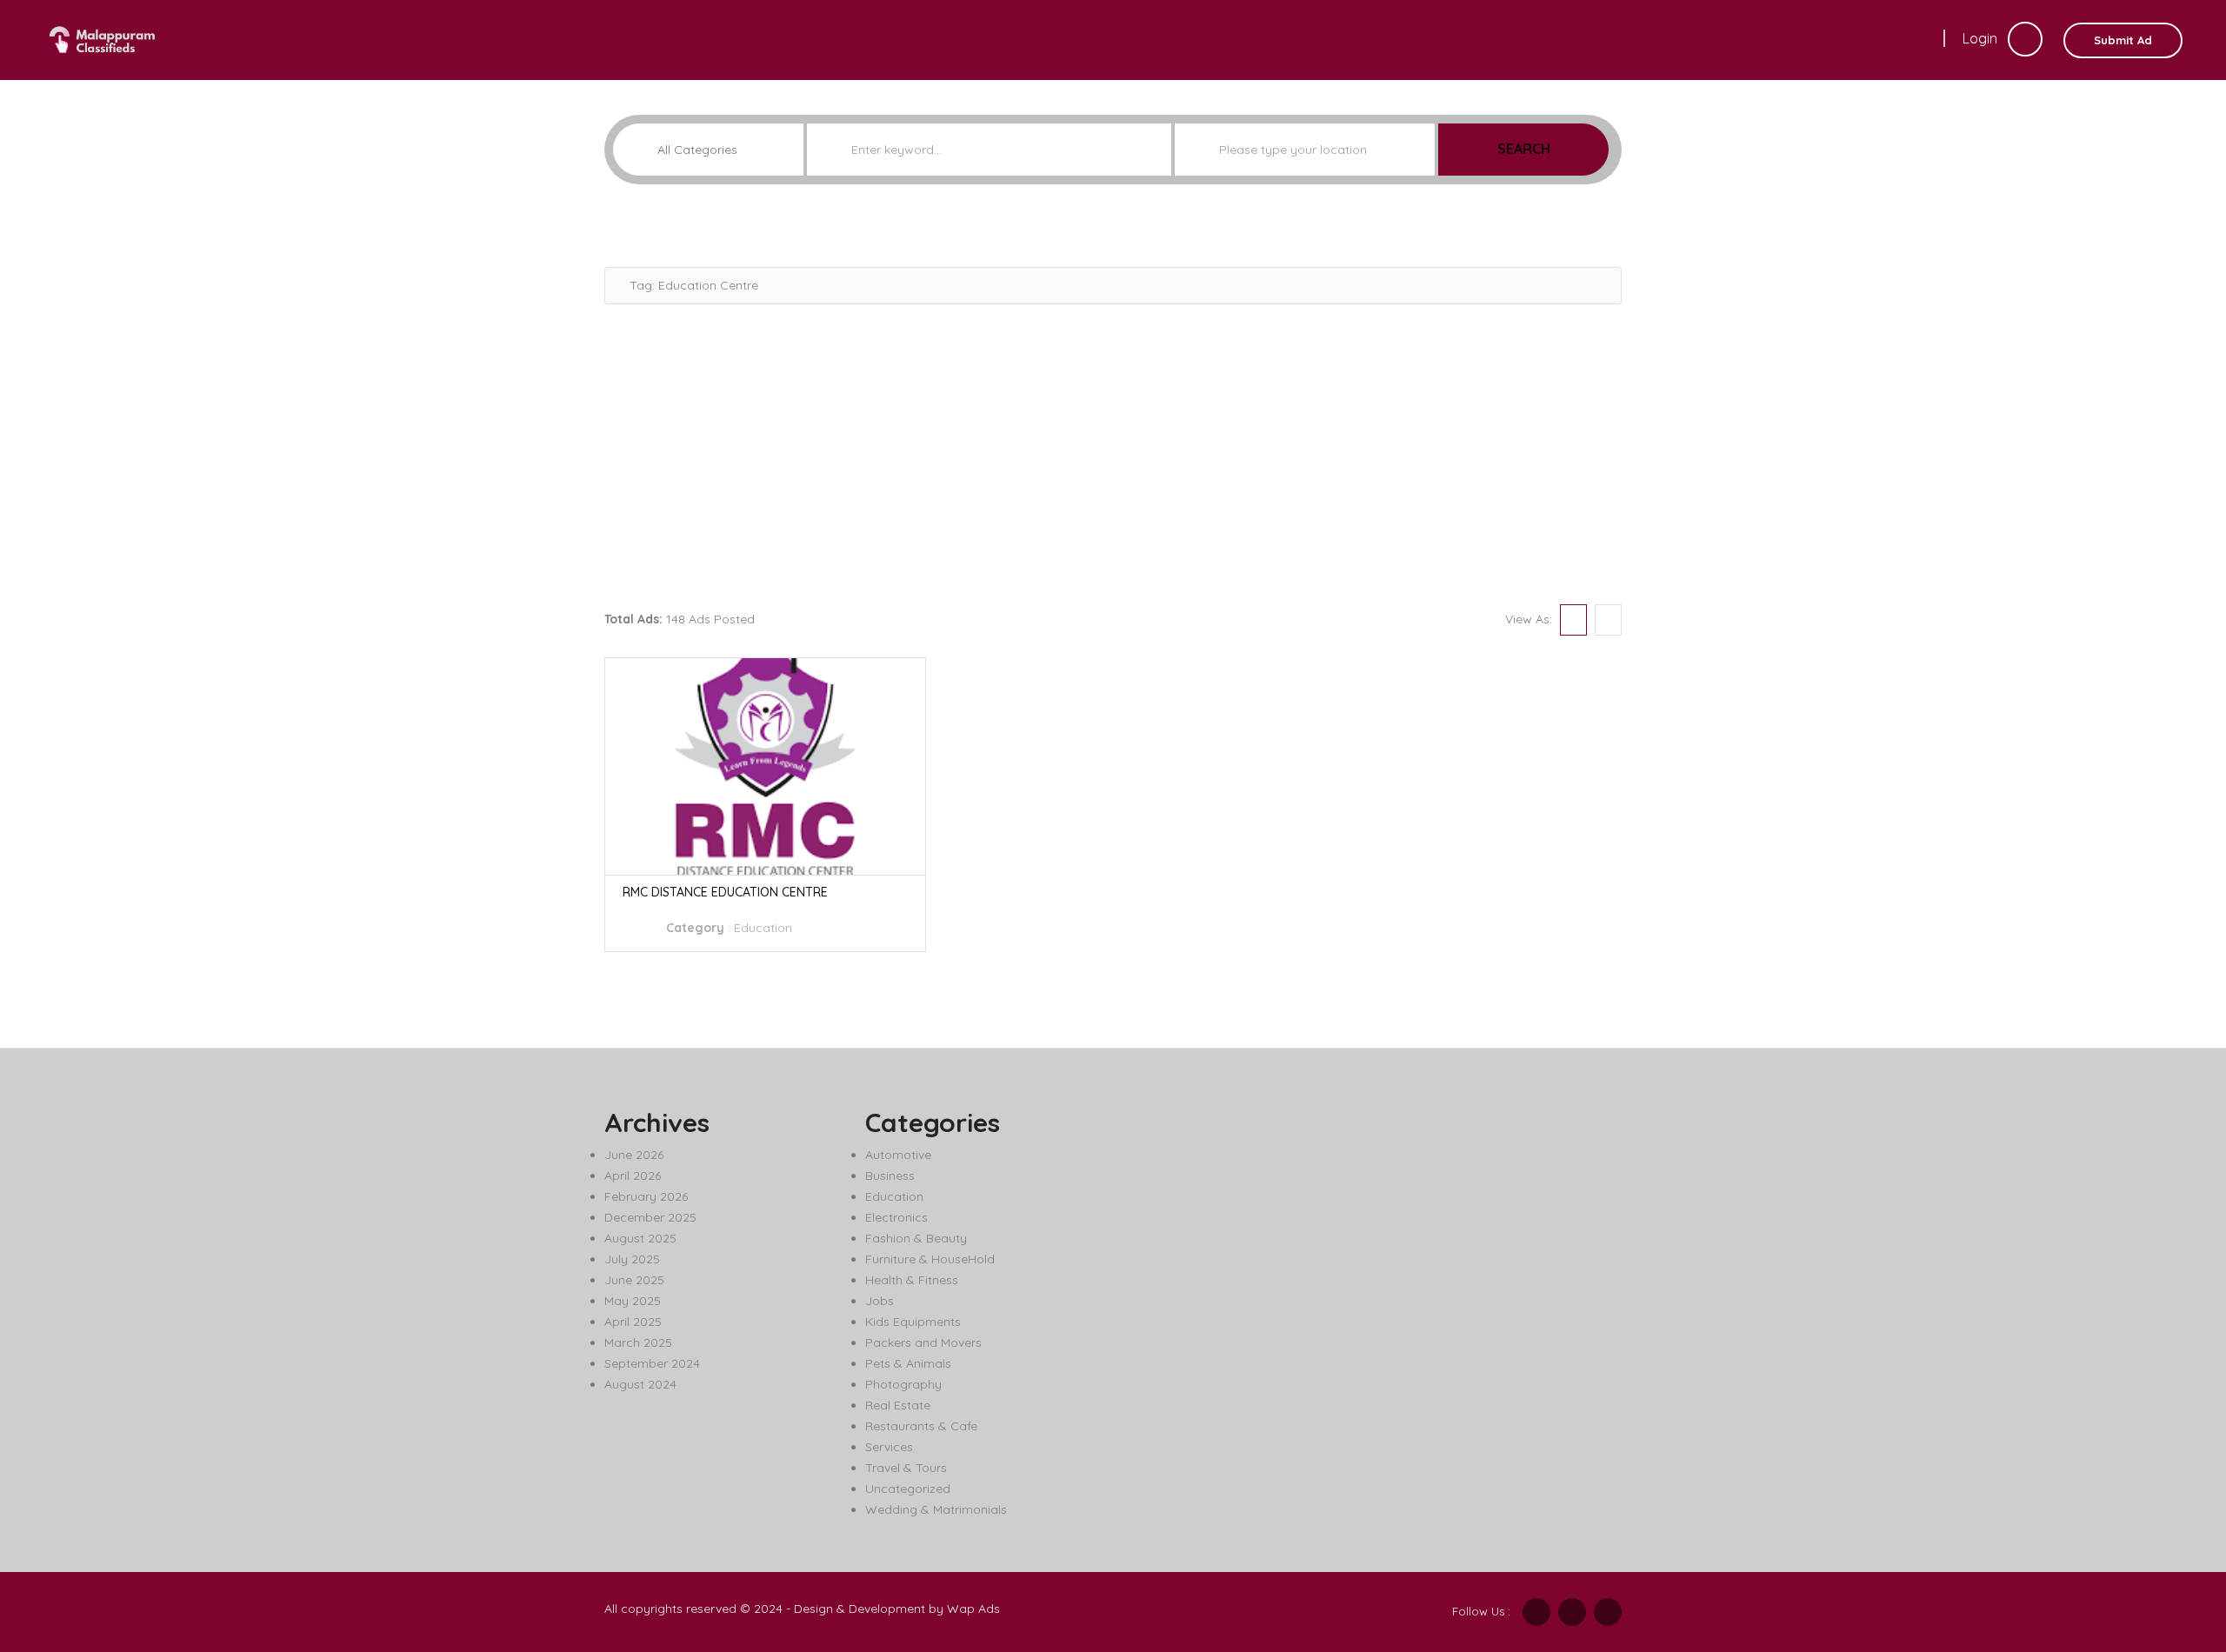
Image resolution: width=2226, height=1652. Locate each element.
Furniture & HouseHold (930, 1259)
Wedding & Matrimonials (936, 1509)
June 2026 (634, 1155)
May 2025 (633, 1301)
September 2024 (652, 1363)
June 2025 (634, 1280)
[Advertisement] (1113, 452)
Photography (903, 1384)
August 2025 (640, 1238)
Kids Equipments (913, 1322)
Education (763, 928)
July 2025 (632, 1259)
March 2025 (638, 1342)
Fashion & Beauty (916, 1238)
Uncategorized (908, 1489)
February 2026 (646, 1196)
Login (1982, 38)
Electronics (896, 1217)
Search (1524, 149)
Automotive (898, 1155)
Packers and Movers (923, 1342)
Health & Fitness (912, 1280)
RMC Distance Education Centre (725, 892)
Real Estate (898, 1405)
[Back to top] (2169, 1543)
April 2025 (633, 1322)
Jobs (880, 1301)
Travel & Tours (906, 1468)
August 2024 (640, 1384)
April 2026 (633, 1176)
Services (889, 1447)
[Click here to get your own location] (1420, 150)
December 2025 (650, 1217)
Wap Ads (973, 1609)
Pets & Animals (908, 1363)
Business (890, 1176)
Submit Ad (2123, 40)
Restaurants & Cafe (921, 1426)
